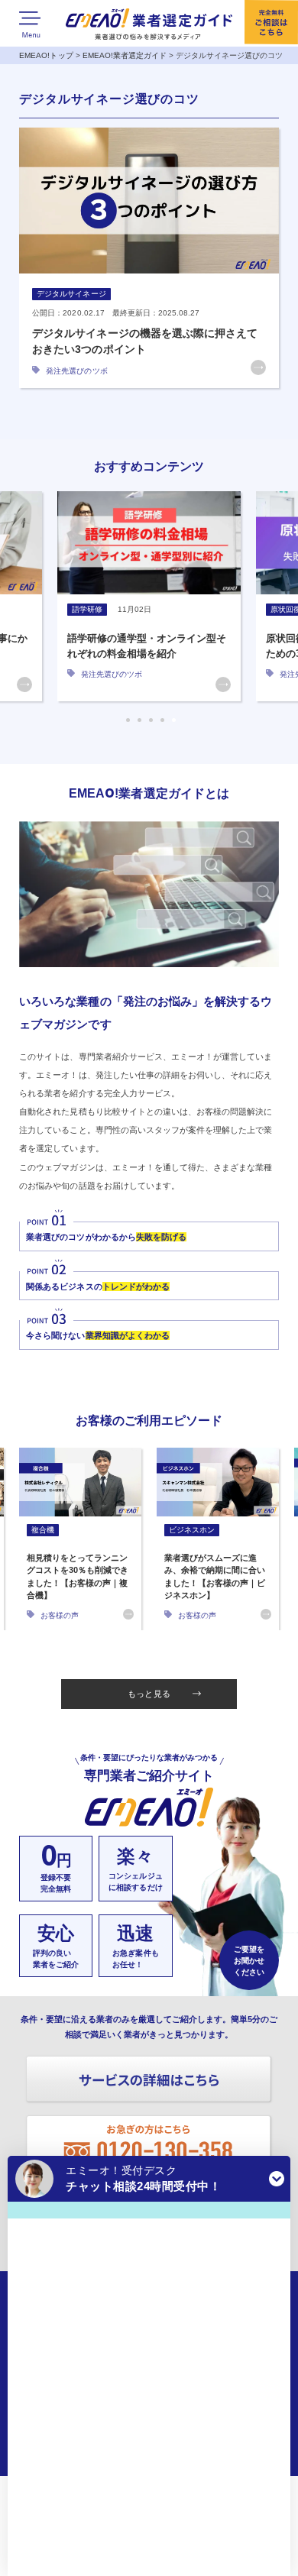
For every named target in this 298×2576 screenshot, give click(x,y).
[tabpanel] (149, 596)
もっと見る (149, 1694)
